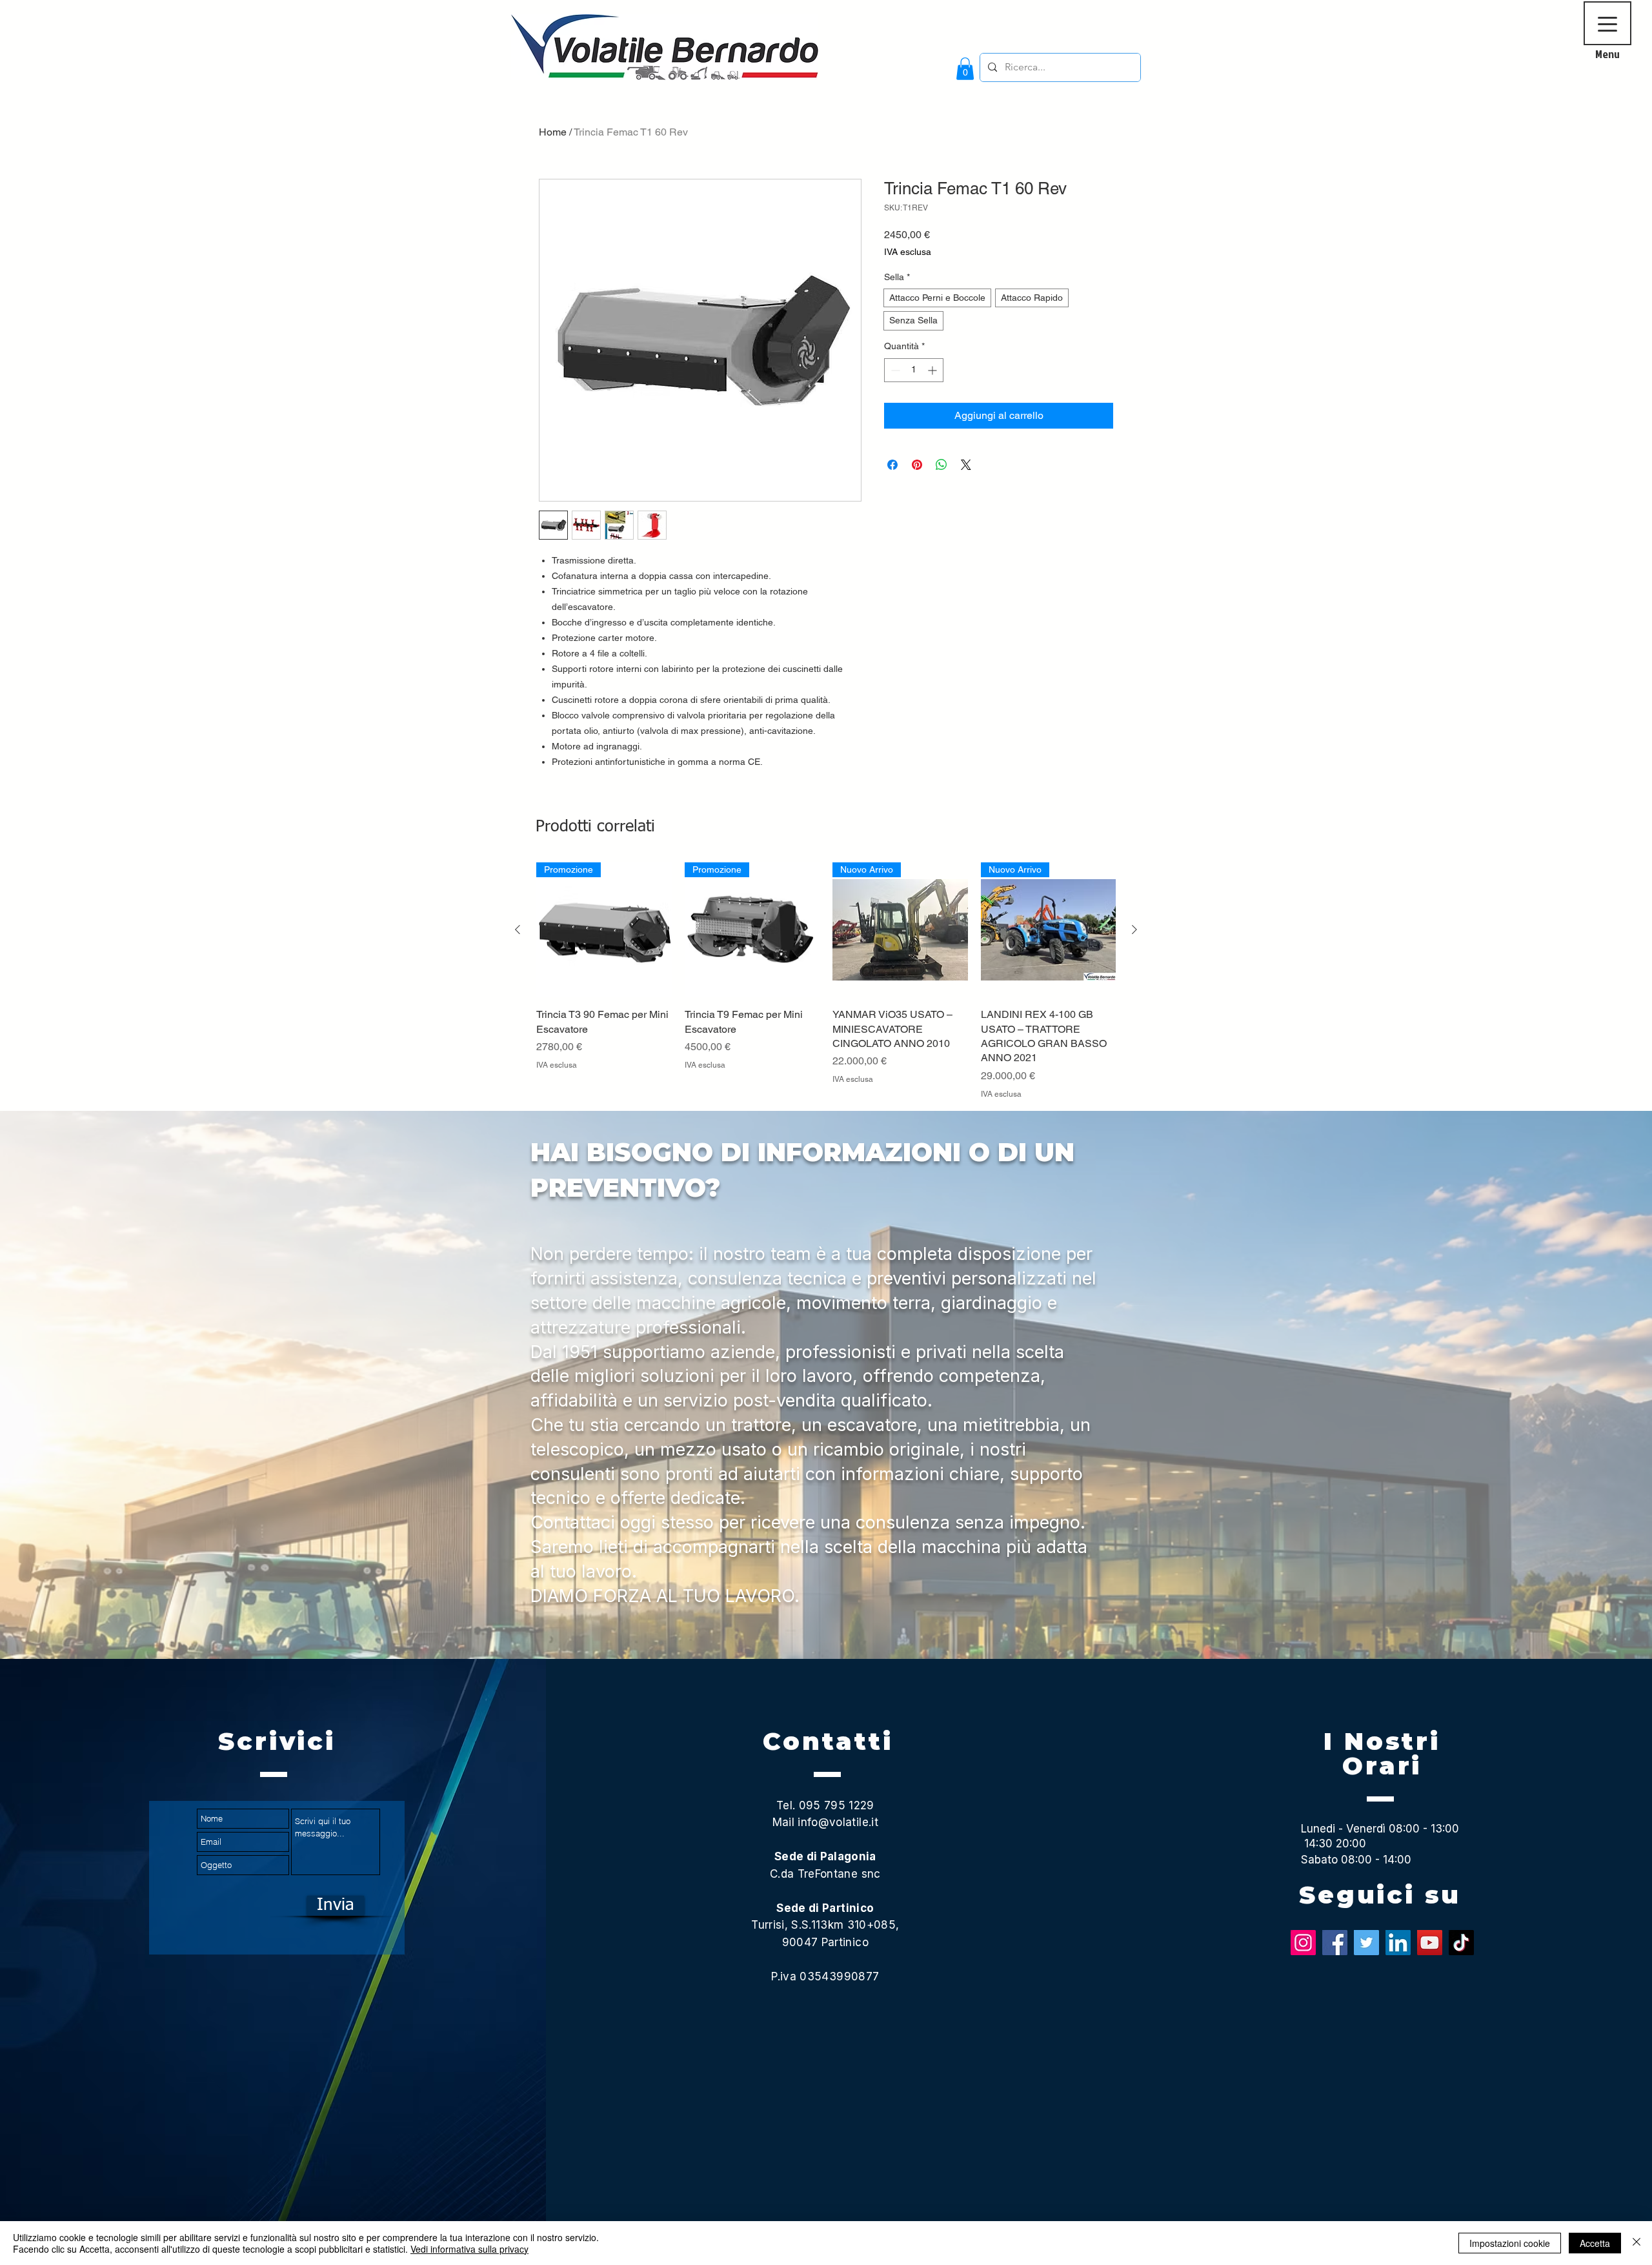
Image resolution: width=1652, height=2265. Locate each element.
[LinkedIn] (1398, 1943)
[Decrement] (894, 370)
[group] (826, 981)
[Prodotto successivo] (1134, 929)
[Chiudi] (1637, 2243)
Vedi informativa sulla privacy (469, 2249)
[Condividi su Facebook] (892, 465)
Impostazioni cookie (1510, 2243)
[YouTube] (1430, 1943)
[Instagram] (1303, 1943)
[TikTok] (1461, 1943)
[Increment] (933, 370)
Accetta (1595, 2243)
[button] (965, 69)
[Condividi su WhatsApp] (942, 465)
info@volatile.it (838, 1822)
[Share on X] (966, 465)
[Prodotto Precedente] (518, 929)
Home (553, 132)
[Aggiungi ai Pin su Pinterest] (917, 465)
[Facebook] (1335, 1943)
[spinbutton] (914, 370)
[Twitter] (1366, 1943)
